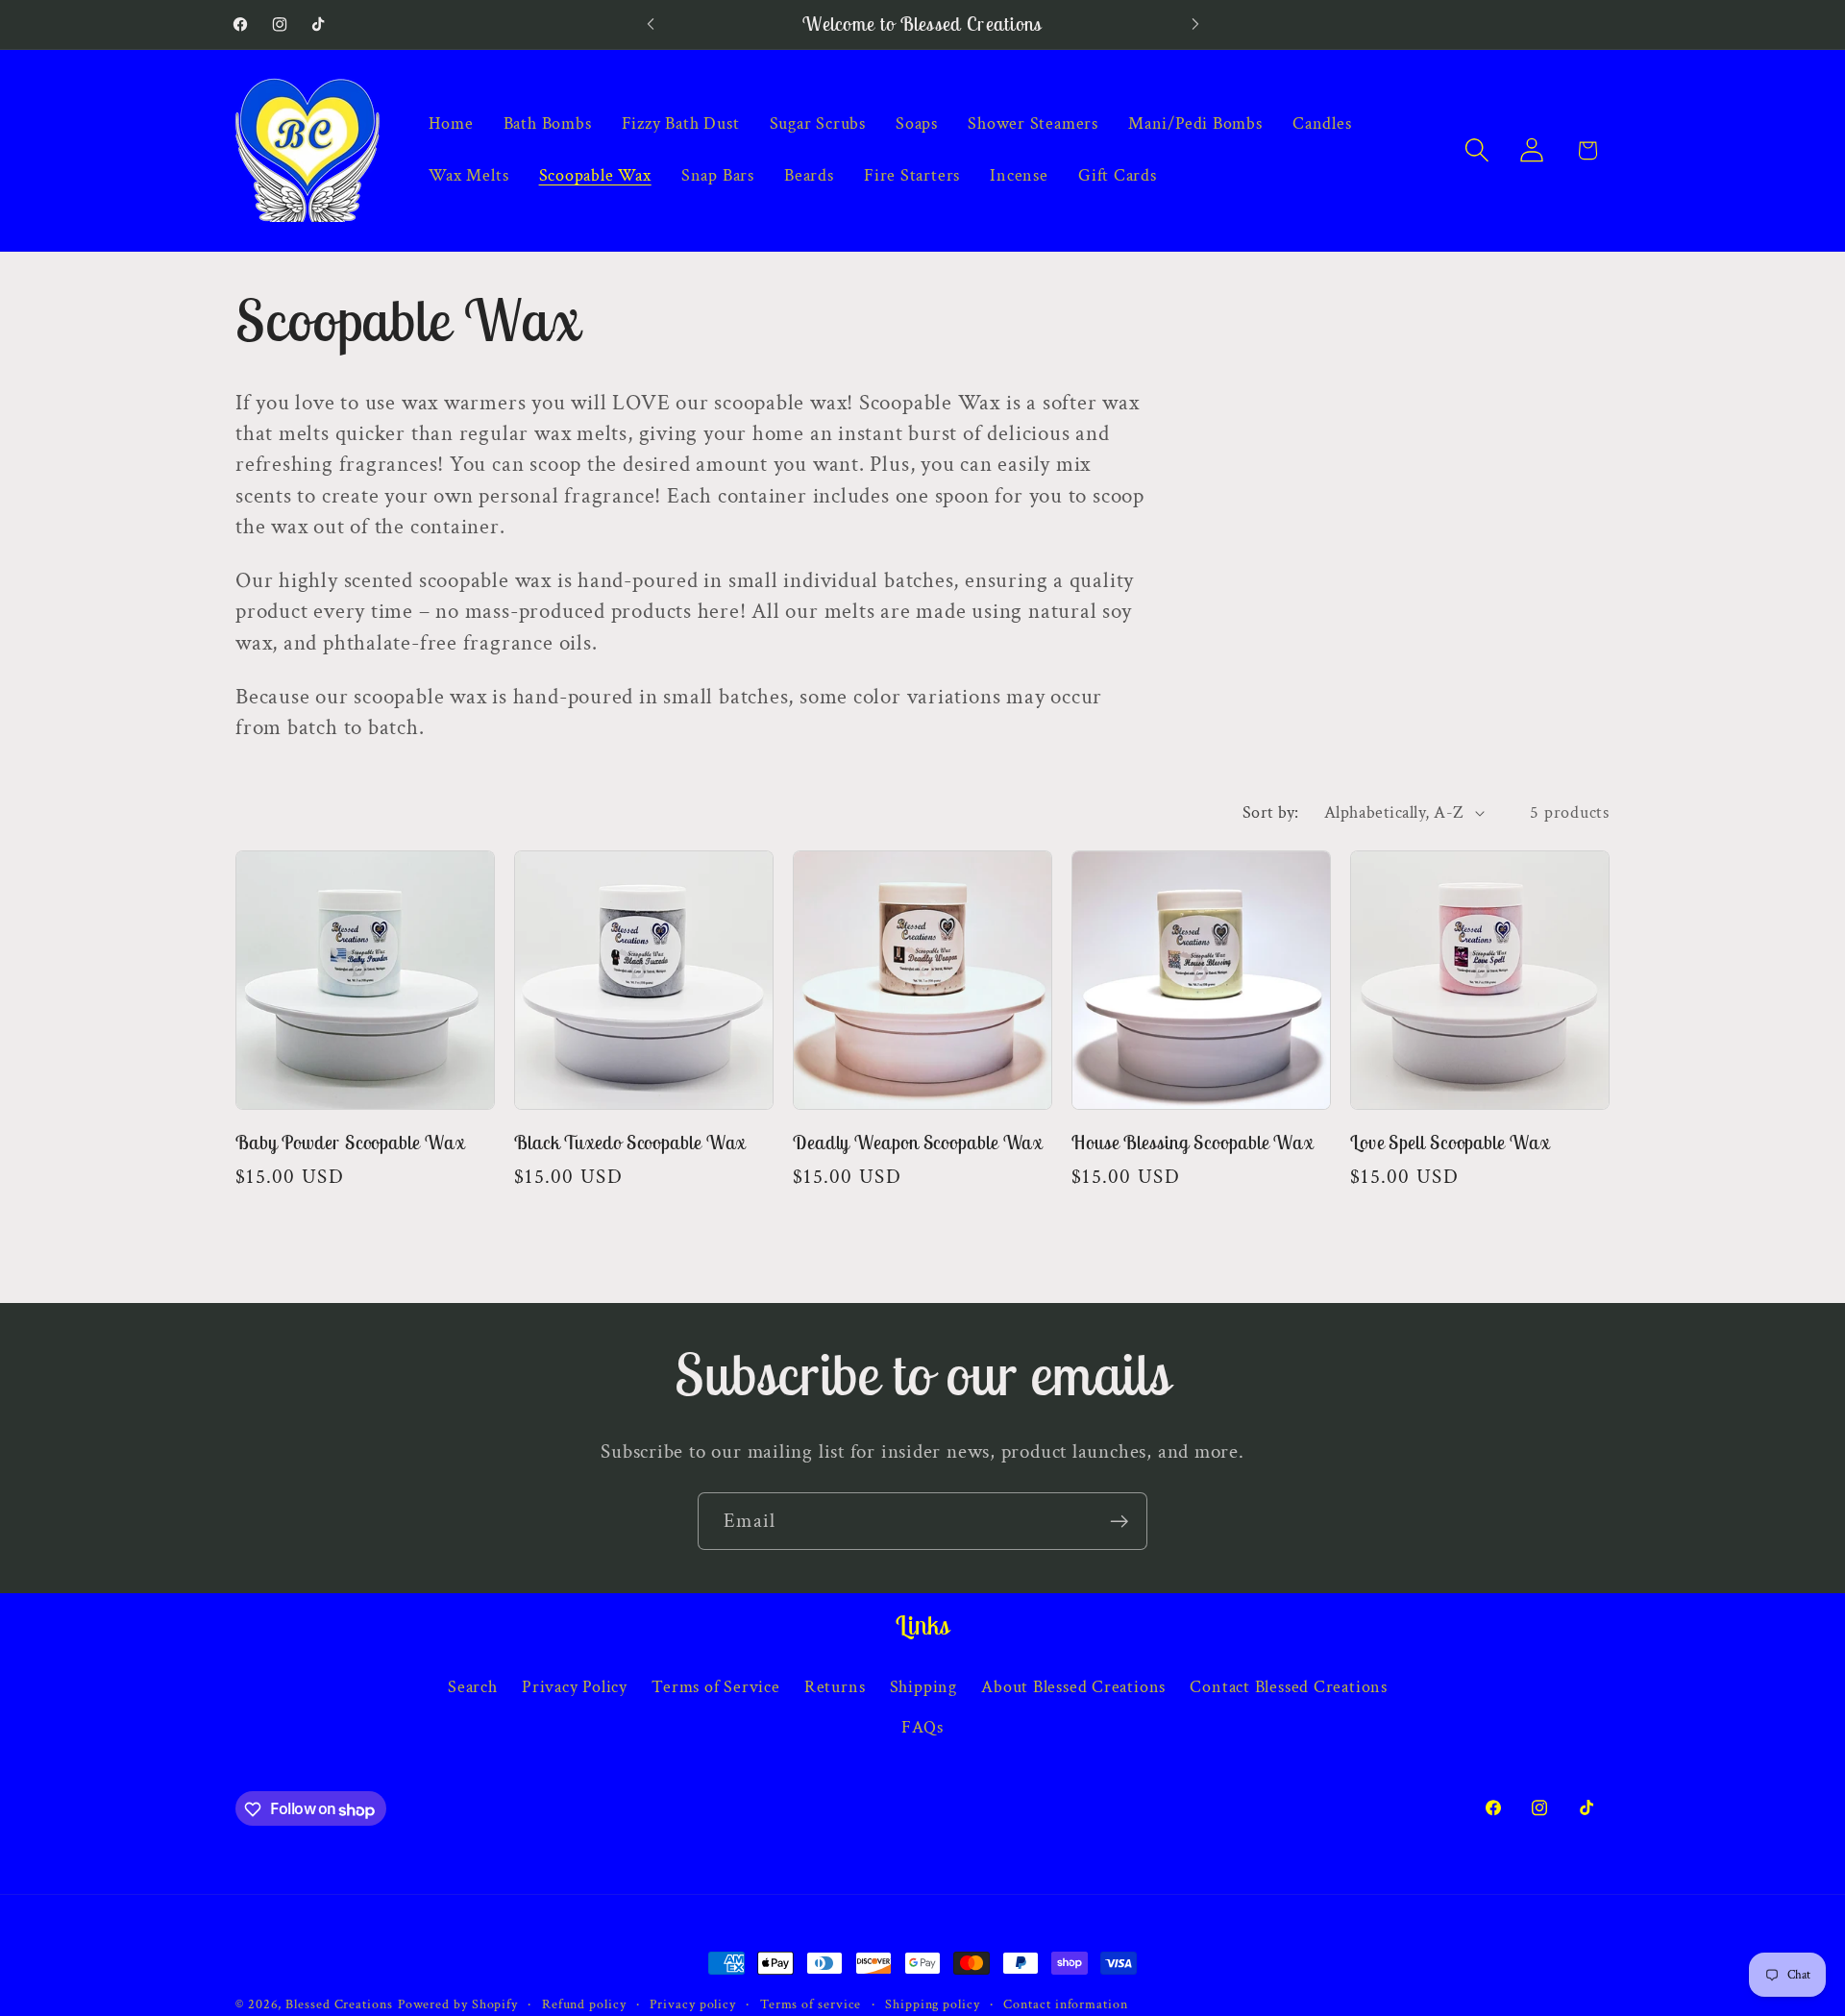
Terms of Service (715, 1686)
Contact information (1065, 2004)
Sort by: (1271, 812)
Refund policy (584, 2004)
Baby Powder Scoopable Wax (350, 1143)
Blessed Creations (339, 2004)
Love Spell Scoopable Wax (1450, 1143)
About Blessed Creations (1073, 1686)
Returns (835, 1686)
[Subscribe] (1119, 1522)
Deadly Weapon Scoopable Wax (918, 1143)
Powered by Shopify (458, 2004)
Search (473, 1686)
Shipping (923, 1686)
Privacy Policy (575, 1686)
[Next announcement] (1195, 25)
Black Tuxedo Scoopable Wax (630, 1143)
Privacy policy (693, 2004)
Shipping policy (933, 2004)
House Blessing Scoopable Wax (1193, 1143)
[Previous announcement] (651, 25)
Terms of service (811, 2004)
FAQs (922, 1727)
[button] (1477, 150)
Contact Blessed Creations (1289, 1686)
